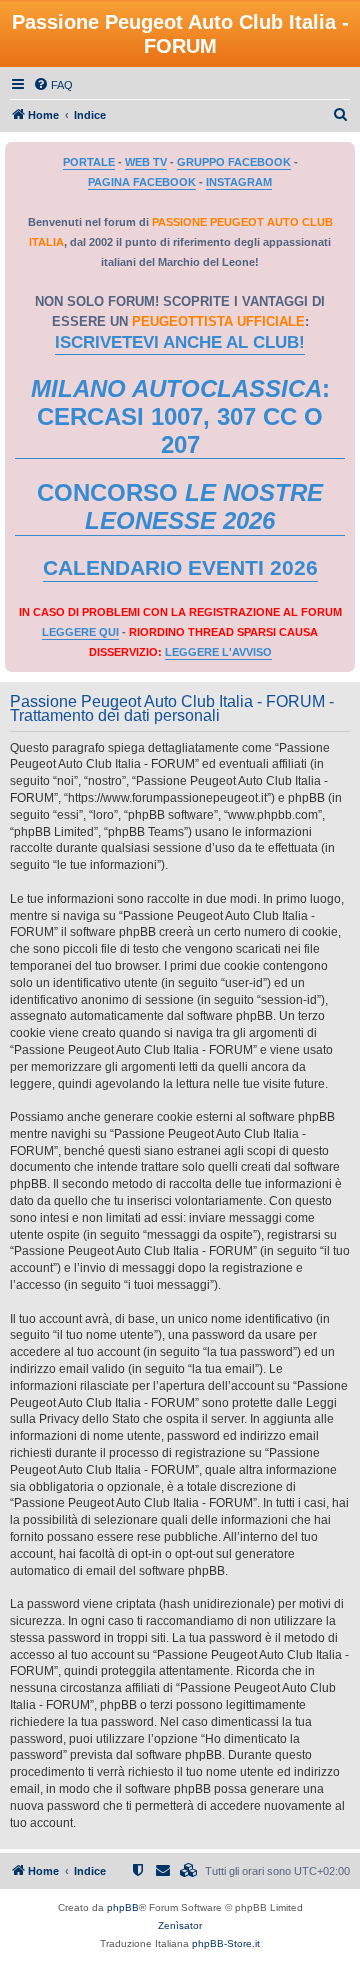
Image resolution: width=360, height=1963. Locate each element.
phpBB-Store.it (226, 1943)
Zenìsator (180, 1925)
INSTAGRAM (239, 182)
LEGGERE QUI (80, 632)
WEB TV (146, 162)
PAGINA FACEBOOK (142, 182)
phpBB (123, 1907)
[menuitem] (53, 85)
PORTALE (89, 162)
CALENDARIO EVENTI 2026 (180, 568)
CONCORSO (180, 506)
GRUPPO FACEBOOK (234, 162)
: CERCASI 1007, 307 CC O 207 (180, 416)
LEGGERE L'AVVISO (218, 652)
